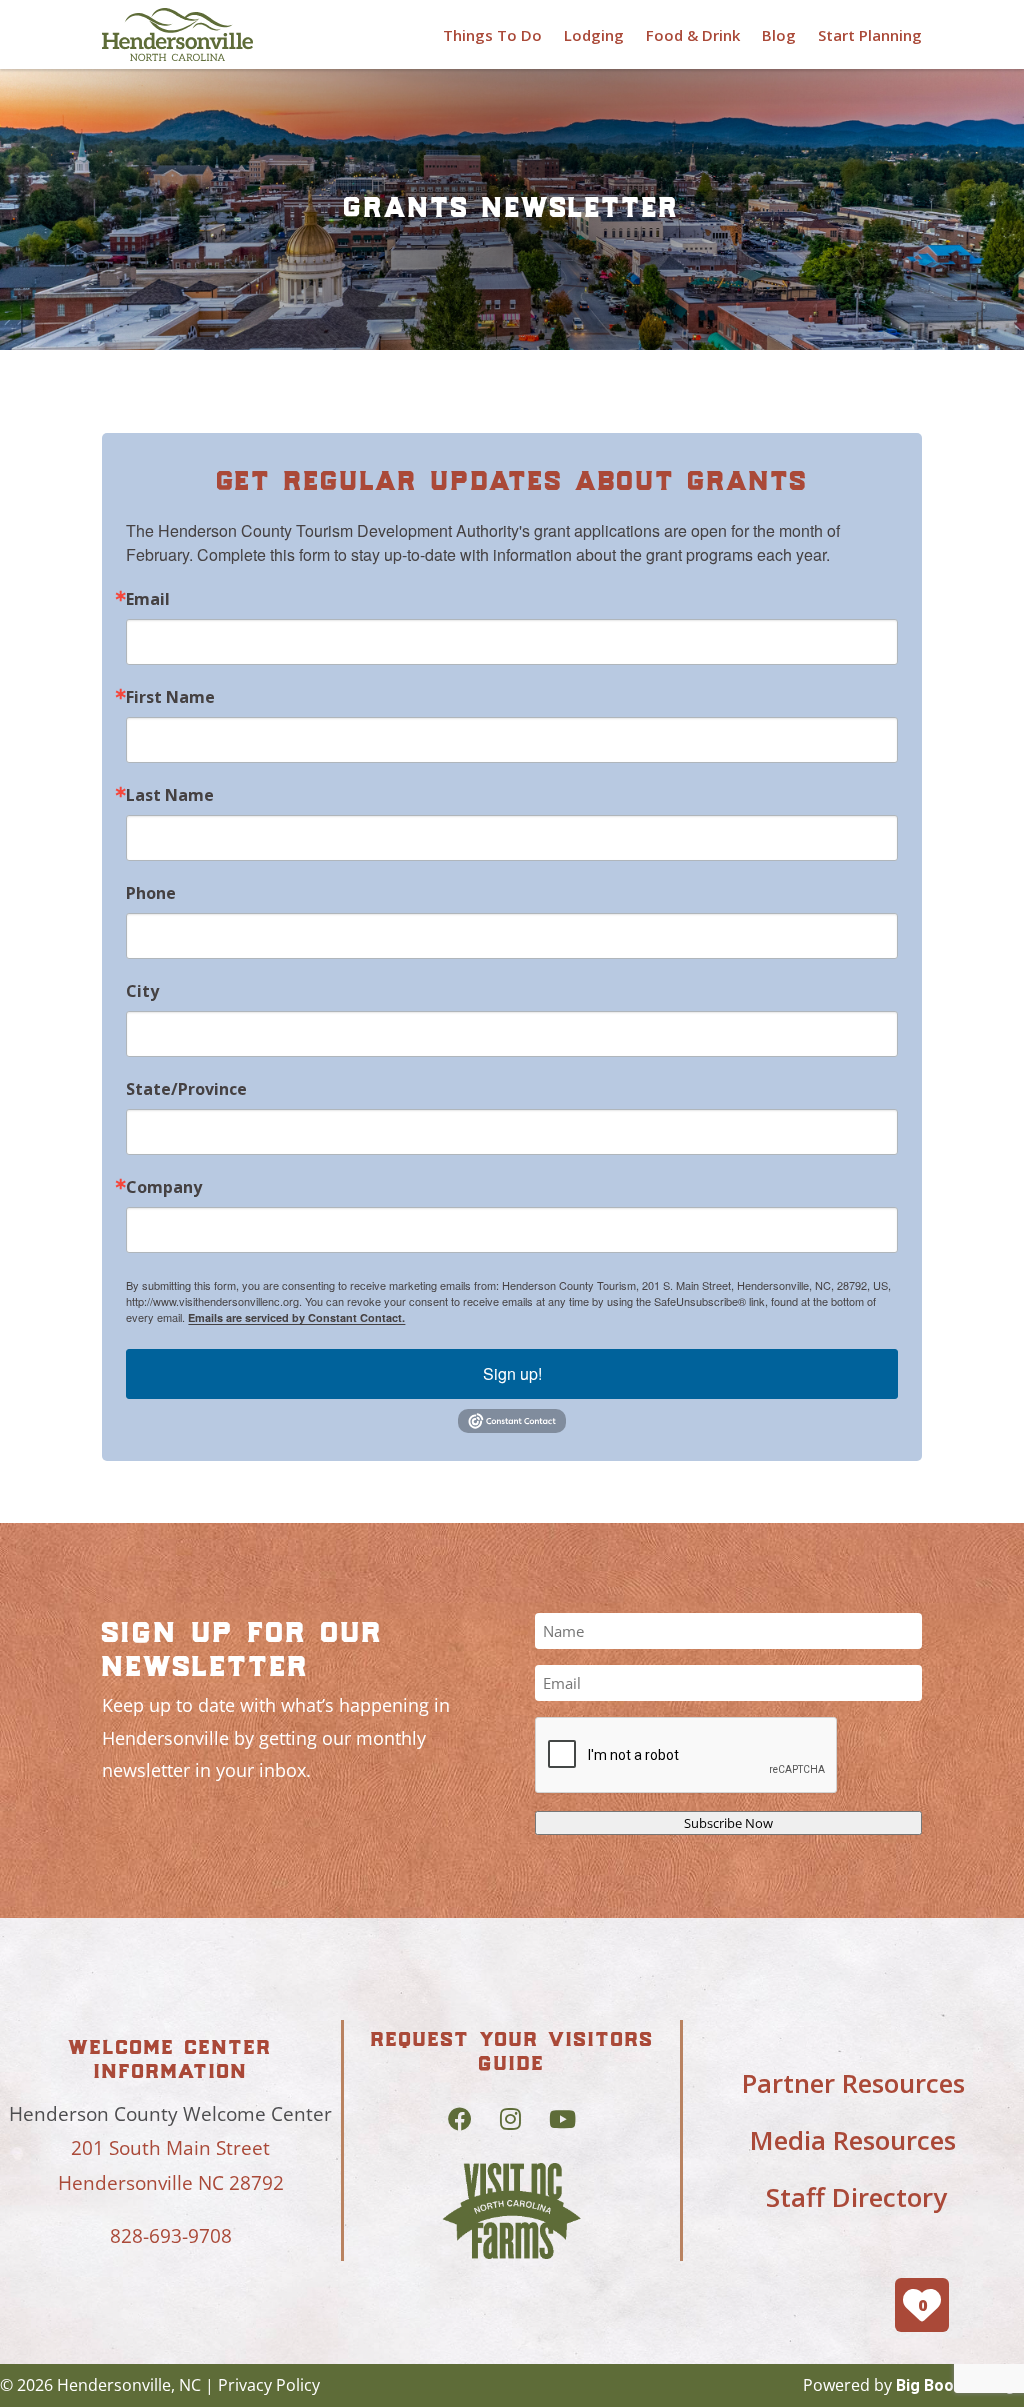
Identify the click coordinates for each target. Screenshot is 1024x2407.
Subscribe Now (728, 1823)
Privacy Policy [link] (269, 2385)
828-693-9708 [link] (171, 2236)
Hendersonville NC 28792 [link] (171, 2183)
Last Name (170, 795)
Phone (151, 893)
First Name (170, 697)
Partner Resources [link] (853, 2083)
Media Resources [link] (853, 2140)
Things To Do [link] (492, 35)
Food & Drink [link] (693, 35)
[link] (177, 34)
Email (148, 599)
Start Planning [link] (870, 35)
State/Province (186, 1089)
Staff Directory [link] (856, 2197)
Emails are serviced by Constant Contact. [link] (296, 1317)
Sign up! (512, 1373)
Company (164, 1187)
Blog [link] (779, 35)
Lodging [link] (594, 35)
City (142, 991)
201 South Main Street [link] (170, 2148)
